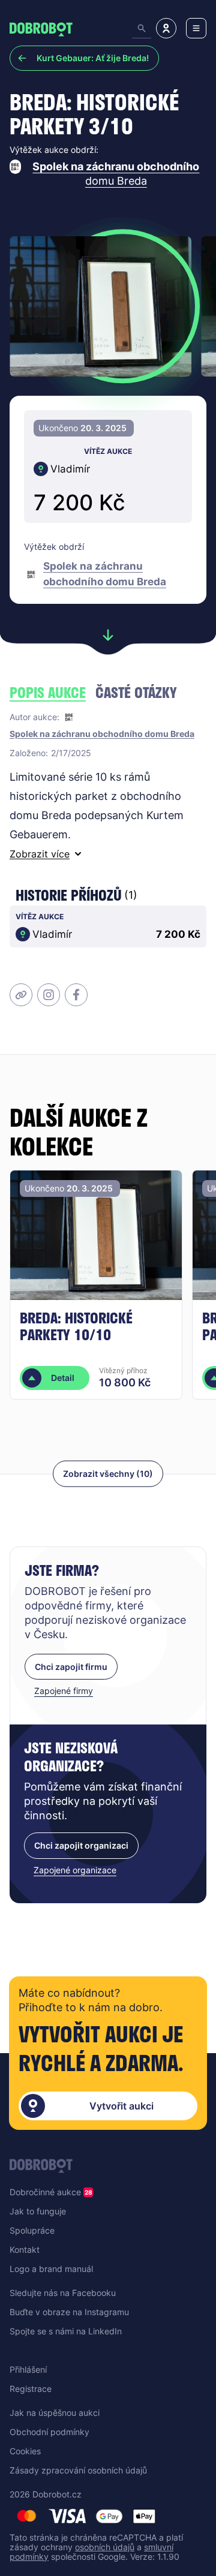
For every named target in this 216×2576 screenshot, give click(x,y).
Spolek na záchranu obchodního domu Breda (116, 174)
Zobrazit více (40, 854)
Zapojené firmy (64, 1691)
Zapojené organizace (75, 1870)
